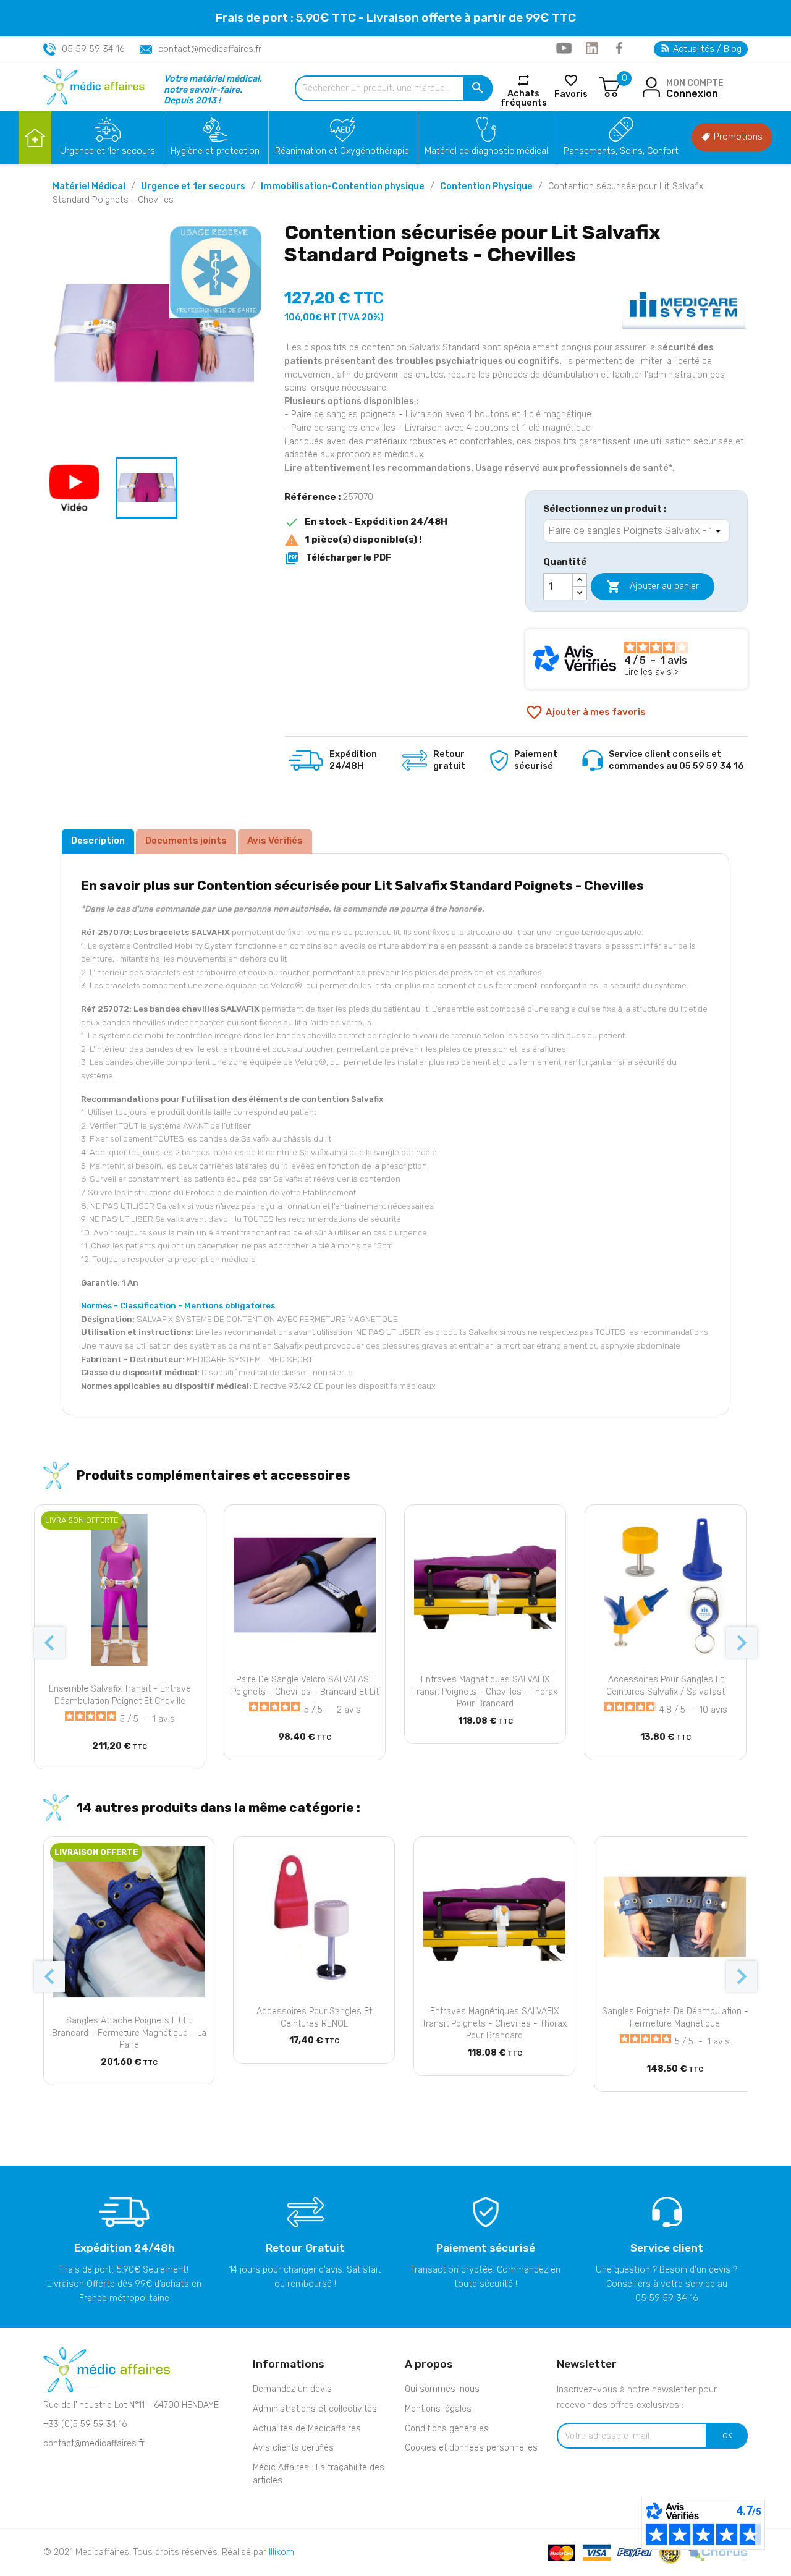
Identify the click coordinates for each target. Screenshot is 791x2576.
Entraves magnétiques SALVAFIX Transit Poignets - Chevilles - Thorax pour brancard (485, 1692)
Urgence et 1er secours (108, 151)
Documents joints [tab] (186, 841)
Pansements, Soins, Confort (621, 151)
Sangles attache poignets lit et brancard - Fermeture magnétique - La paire (129, 2033)
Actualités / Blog (706, 49)
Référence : (312, 497)
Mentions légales (438, 2409)
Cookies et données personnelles (471, 2448)
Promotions (737, 137)
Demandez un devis (292, 2389)
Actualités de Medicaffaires (307, 2429)
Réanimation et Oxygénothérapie (342, 151)
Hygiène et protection (215, 151)
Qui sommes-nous (442, 2389)
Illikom (281, 2552)
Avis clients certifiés (293, 2448)
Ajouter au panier (653, 587)
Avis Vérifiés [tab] (275, 841)
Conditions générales (447, 2429)
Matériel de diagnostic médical (486, 151)
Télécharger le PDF (338, 558)
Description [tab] (98, 841)
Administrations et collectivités (315, 2409)
